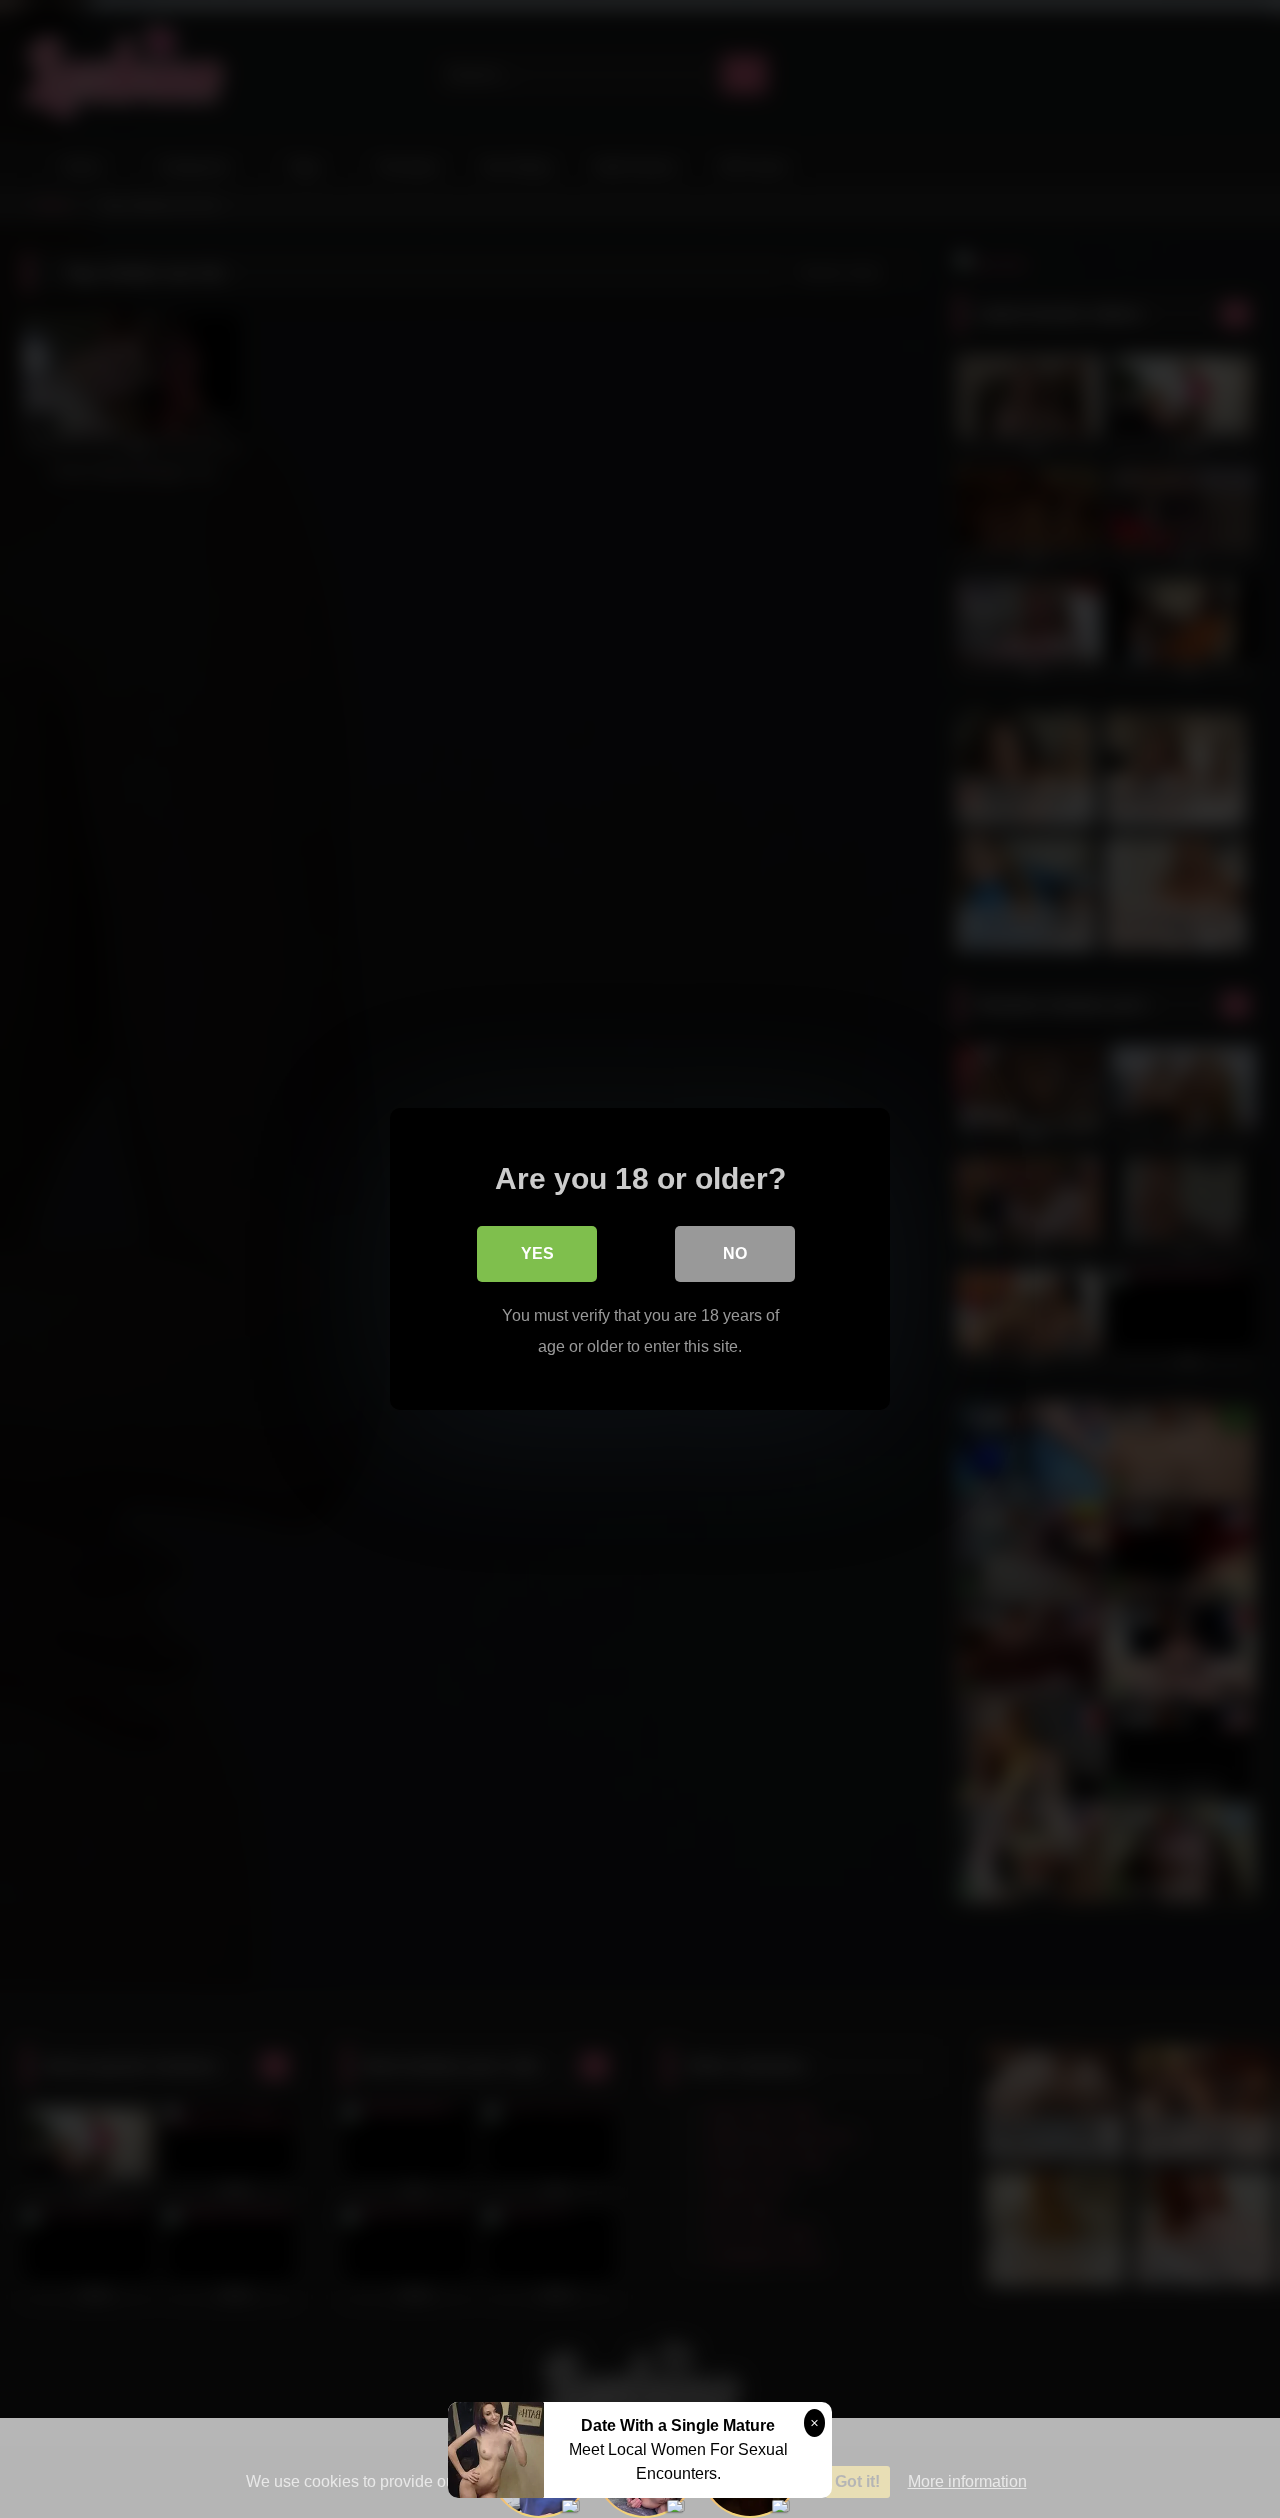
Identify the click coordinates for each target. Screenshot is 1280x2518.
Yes (537, 1253)
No (735, 1253)
